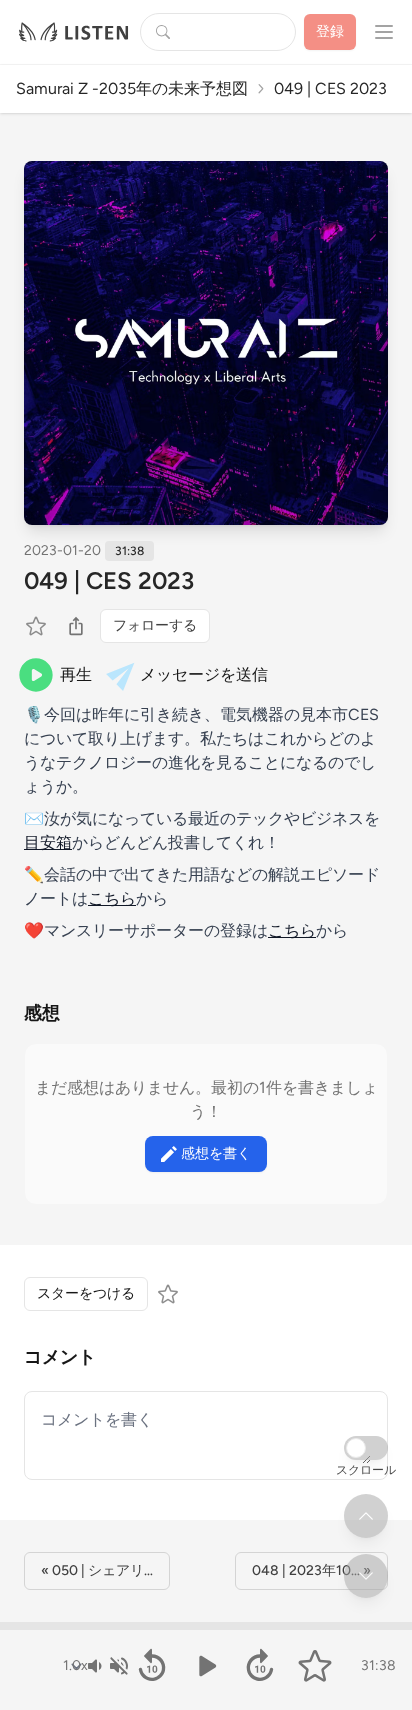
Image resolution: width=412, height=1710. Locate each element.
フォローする (155, 625)
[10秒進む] (260, 1666)
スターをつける (86, 1293)
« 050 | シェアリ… (97, 1570)
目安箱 (48, 842)
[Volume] (107, 1666)
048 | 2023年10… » (311, 1570)
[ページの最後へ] (366, 1576)
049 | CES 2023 (109, 580)
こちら (112, 898)
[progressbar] (206, 1626)
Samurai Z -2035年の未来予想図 (132, 88)
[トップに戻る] (366, 1516)
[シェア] (76, 626)
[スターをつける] (38, 626)
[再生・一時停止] (206, 1666)
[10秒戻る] (152, 1666)
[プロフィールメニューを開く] (384, 32)
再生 (76, 674)
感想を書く (216, 1153)
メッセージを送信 (204, 674)
